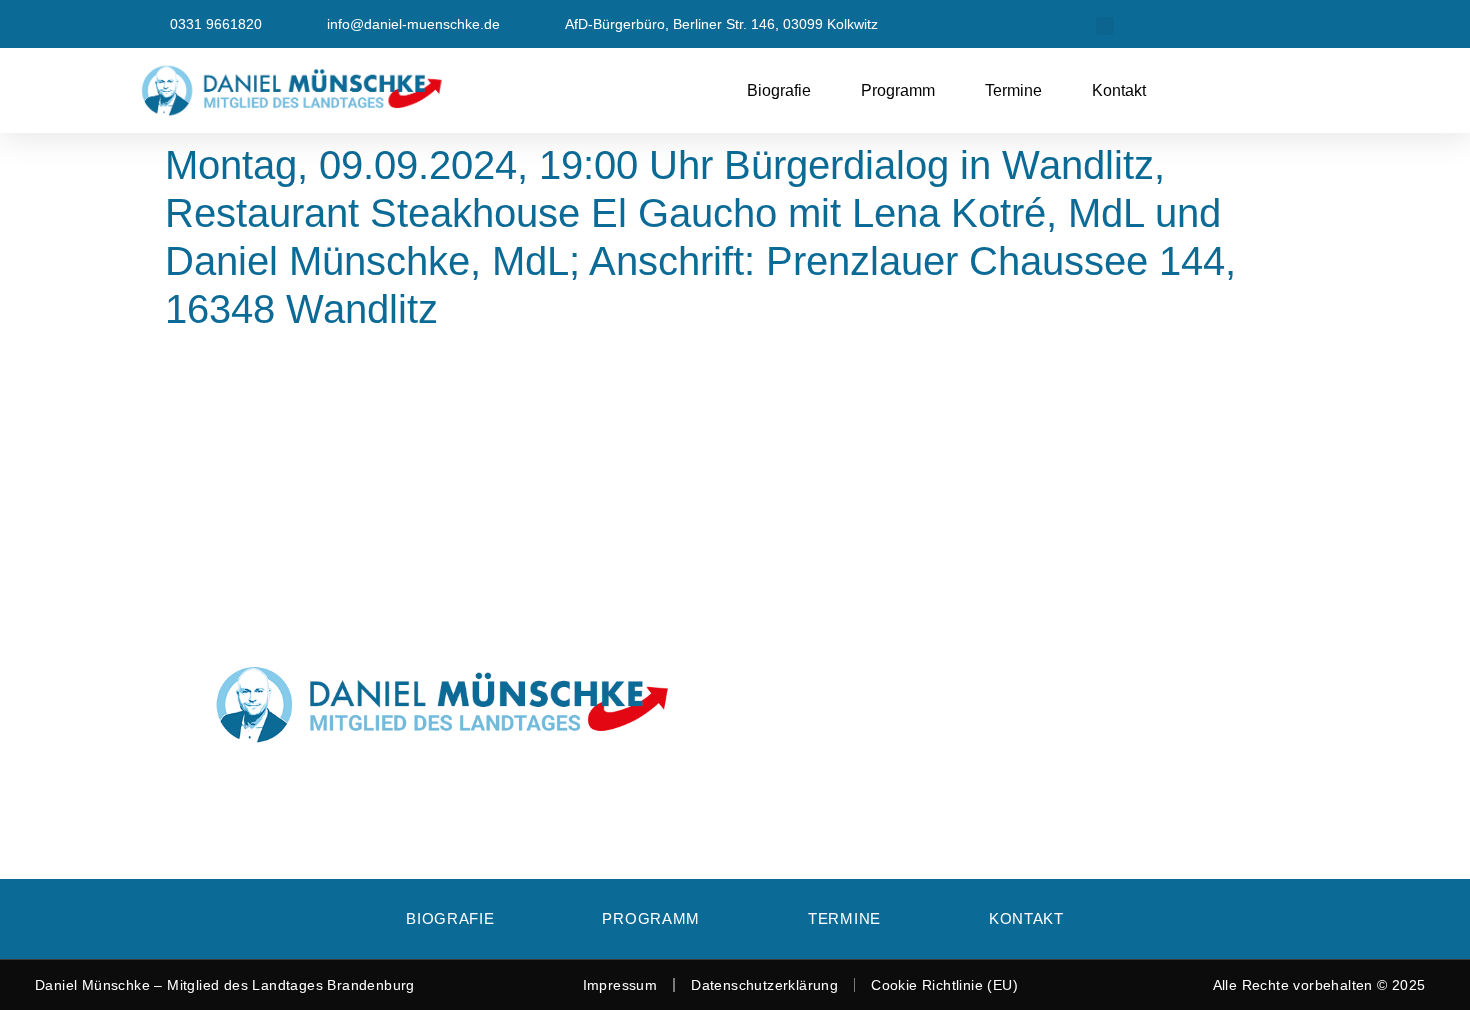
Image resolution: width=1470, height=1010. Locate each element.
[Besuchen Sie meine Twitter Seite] (1151, 24)
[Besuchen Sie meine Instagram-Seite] (1279, 24)
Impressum (620, 985)
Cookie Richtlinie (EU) (944, 985)
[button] (1105, 26)
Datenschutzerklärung (764, 985)
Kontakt (1119, 90)
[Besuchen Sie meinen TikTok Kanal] (1321, 24)
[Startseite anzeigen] (346, 90)
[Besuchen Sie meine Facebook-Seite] (1194, 24)
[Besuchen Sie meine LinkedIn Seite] (1236, 24)
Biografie (779, 90)
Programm (898, 90)
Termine (1013, 90)
